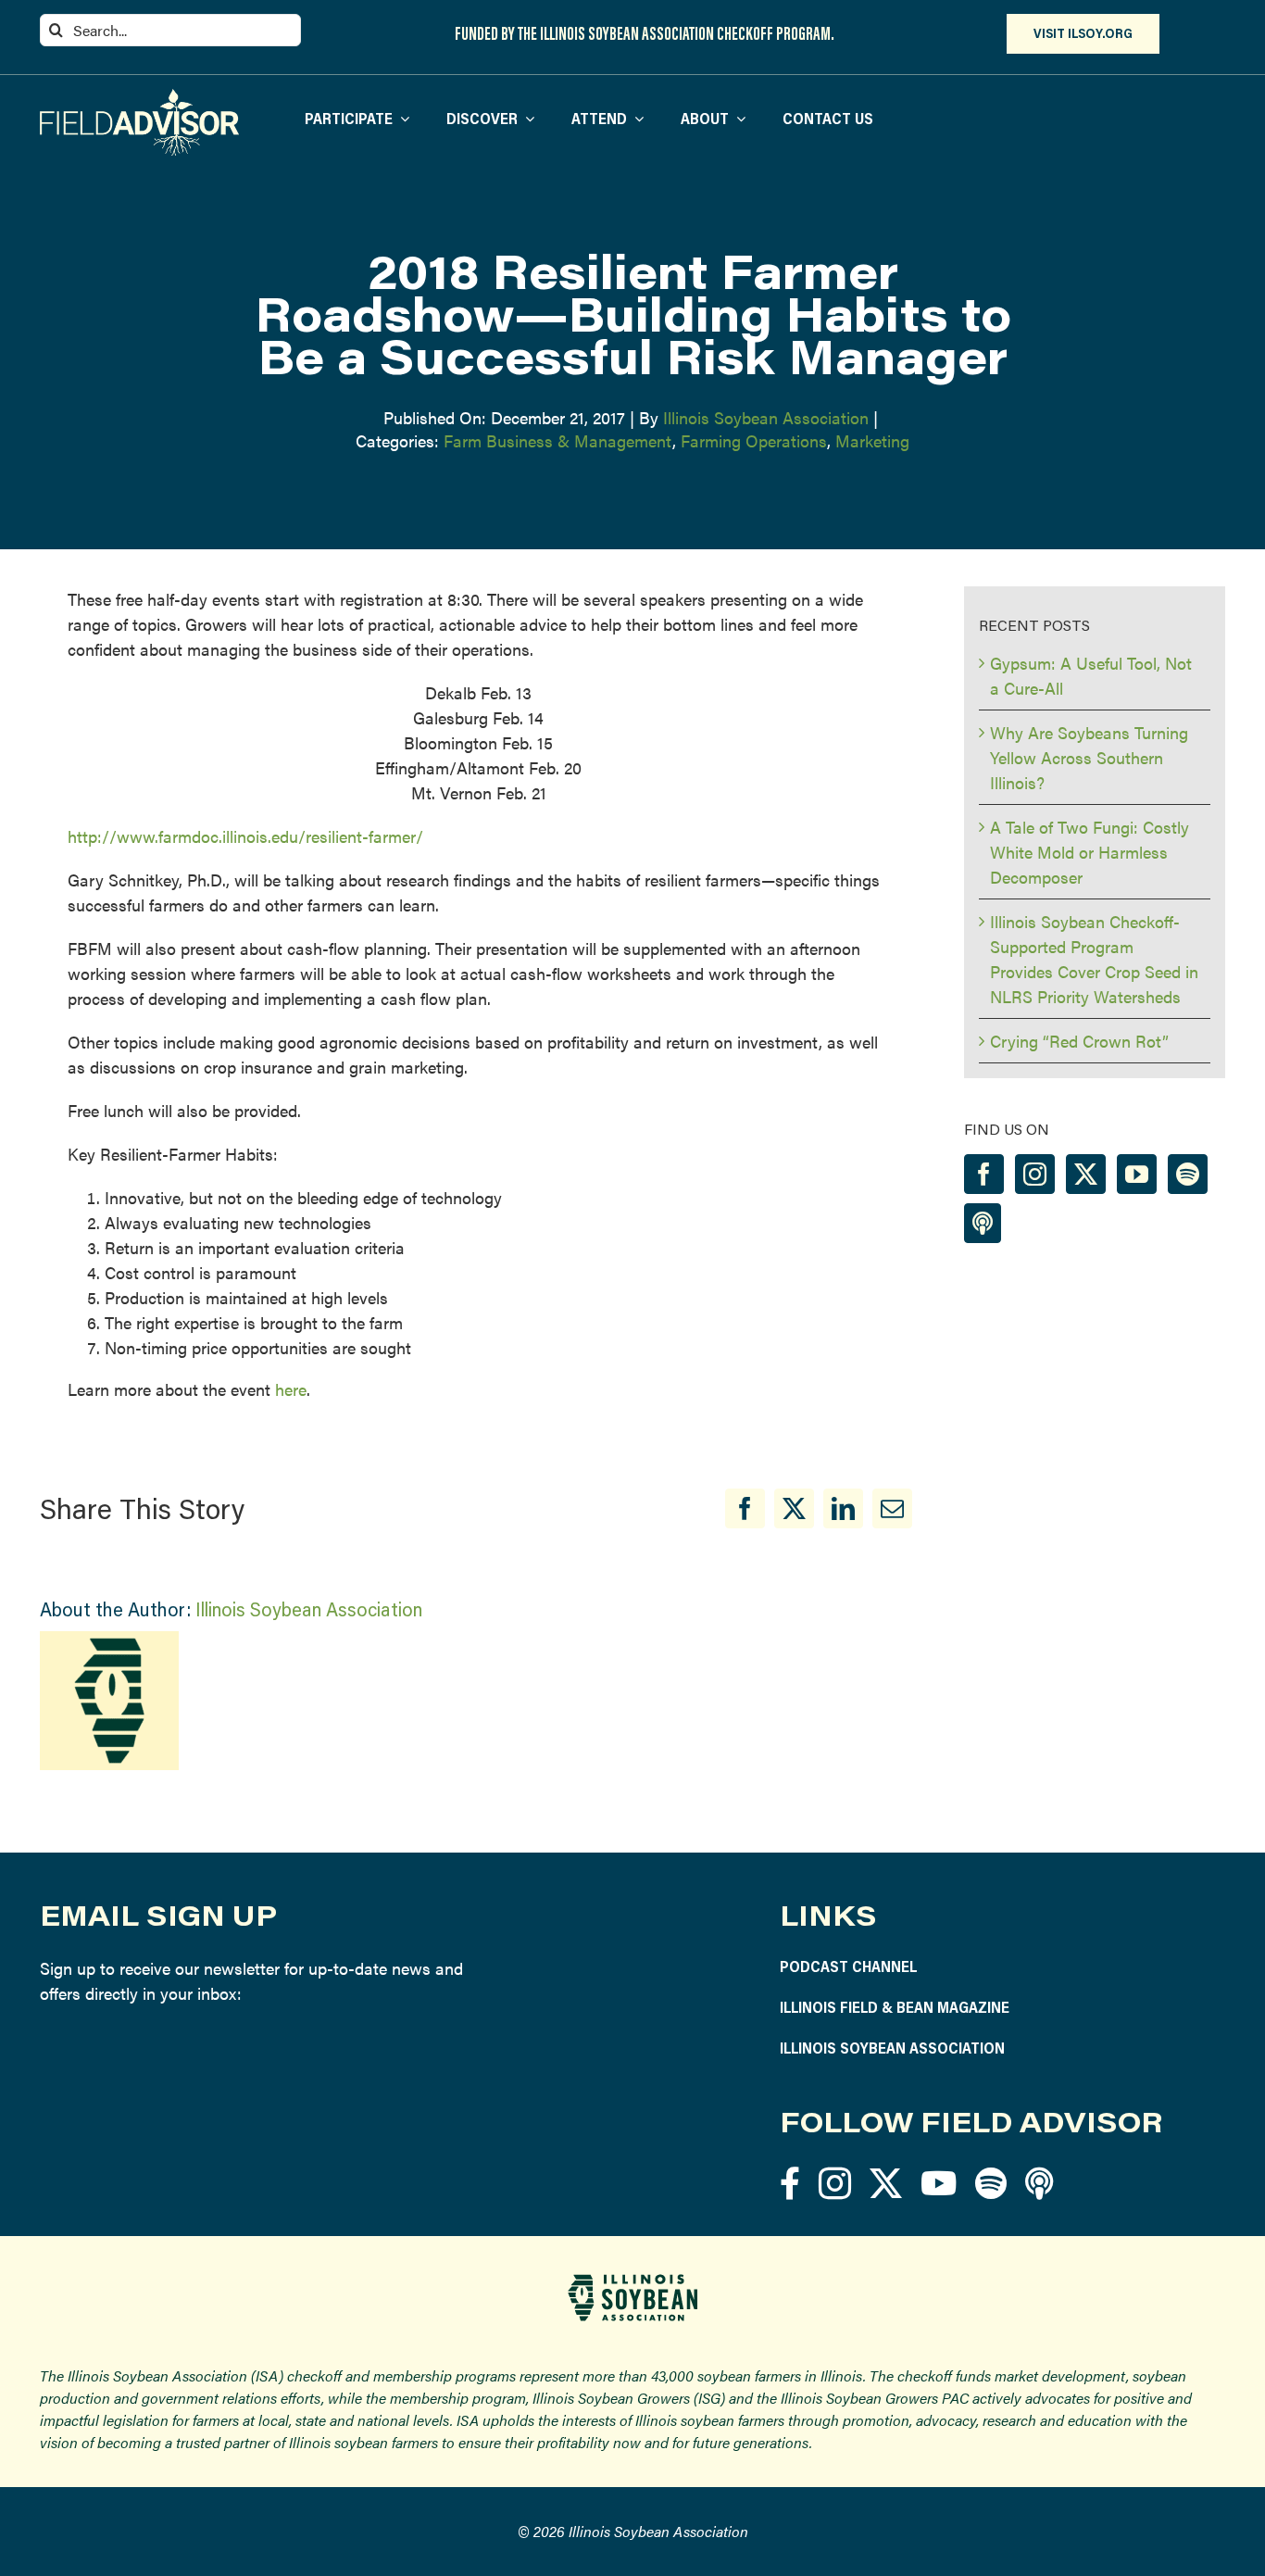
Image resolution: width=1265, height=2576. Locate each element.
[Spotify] (1188, 1174)
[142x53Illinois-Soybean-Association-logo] (632, 2281)
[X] (794, 1508)
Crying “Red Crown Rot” (1079, 1041)
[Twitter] (1086, 1174)
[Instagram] (1035, 1174)
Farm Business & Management (558, 440)
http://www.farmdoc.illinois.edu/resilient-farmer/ (245, 836)
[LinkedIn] (843, 1508)
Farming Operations (754, 440)
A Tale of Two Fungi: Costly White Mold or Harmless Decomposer (1090, 852)
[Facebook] (745, 1508)
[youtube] (939, 2183)
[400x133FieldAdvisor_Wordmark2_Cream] (139, 97)
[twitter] (886, 2183)
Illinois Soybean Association (766, 417)
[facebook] (790, 2183)
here (291, 1389)
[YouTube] (1137, 1174)
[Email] (892, 1508)
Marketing (872, 440)
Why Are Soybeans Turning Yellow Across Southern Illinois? (1089, 757)
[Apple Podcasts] (983, 1223)
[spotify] (991, 2183)
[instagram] (835, 2183)
